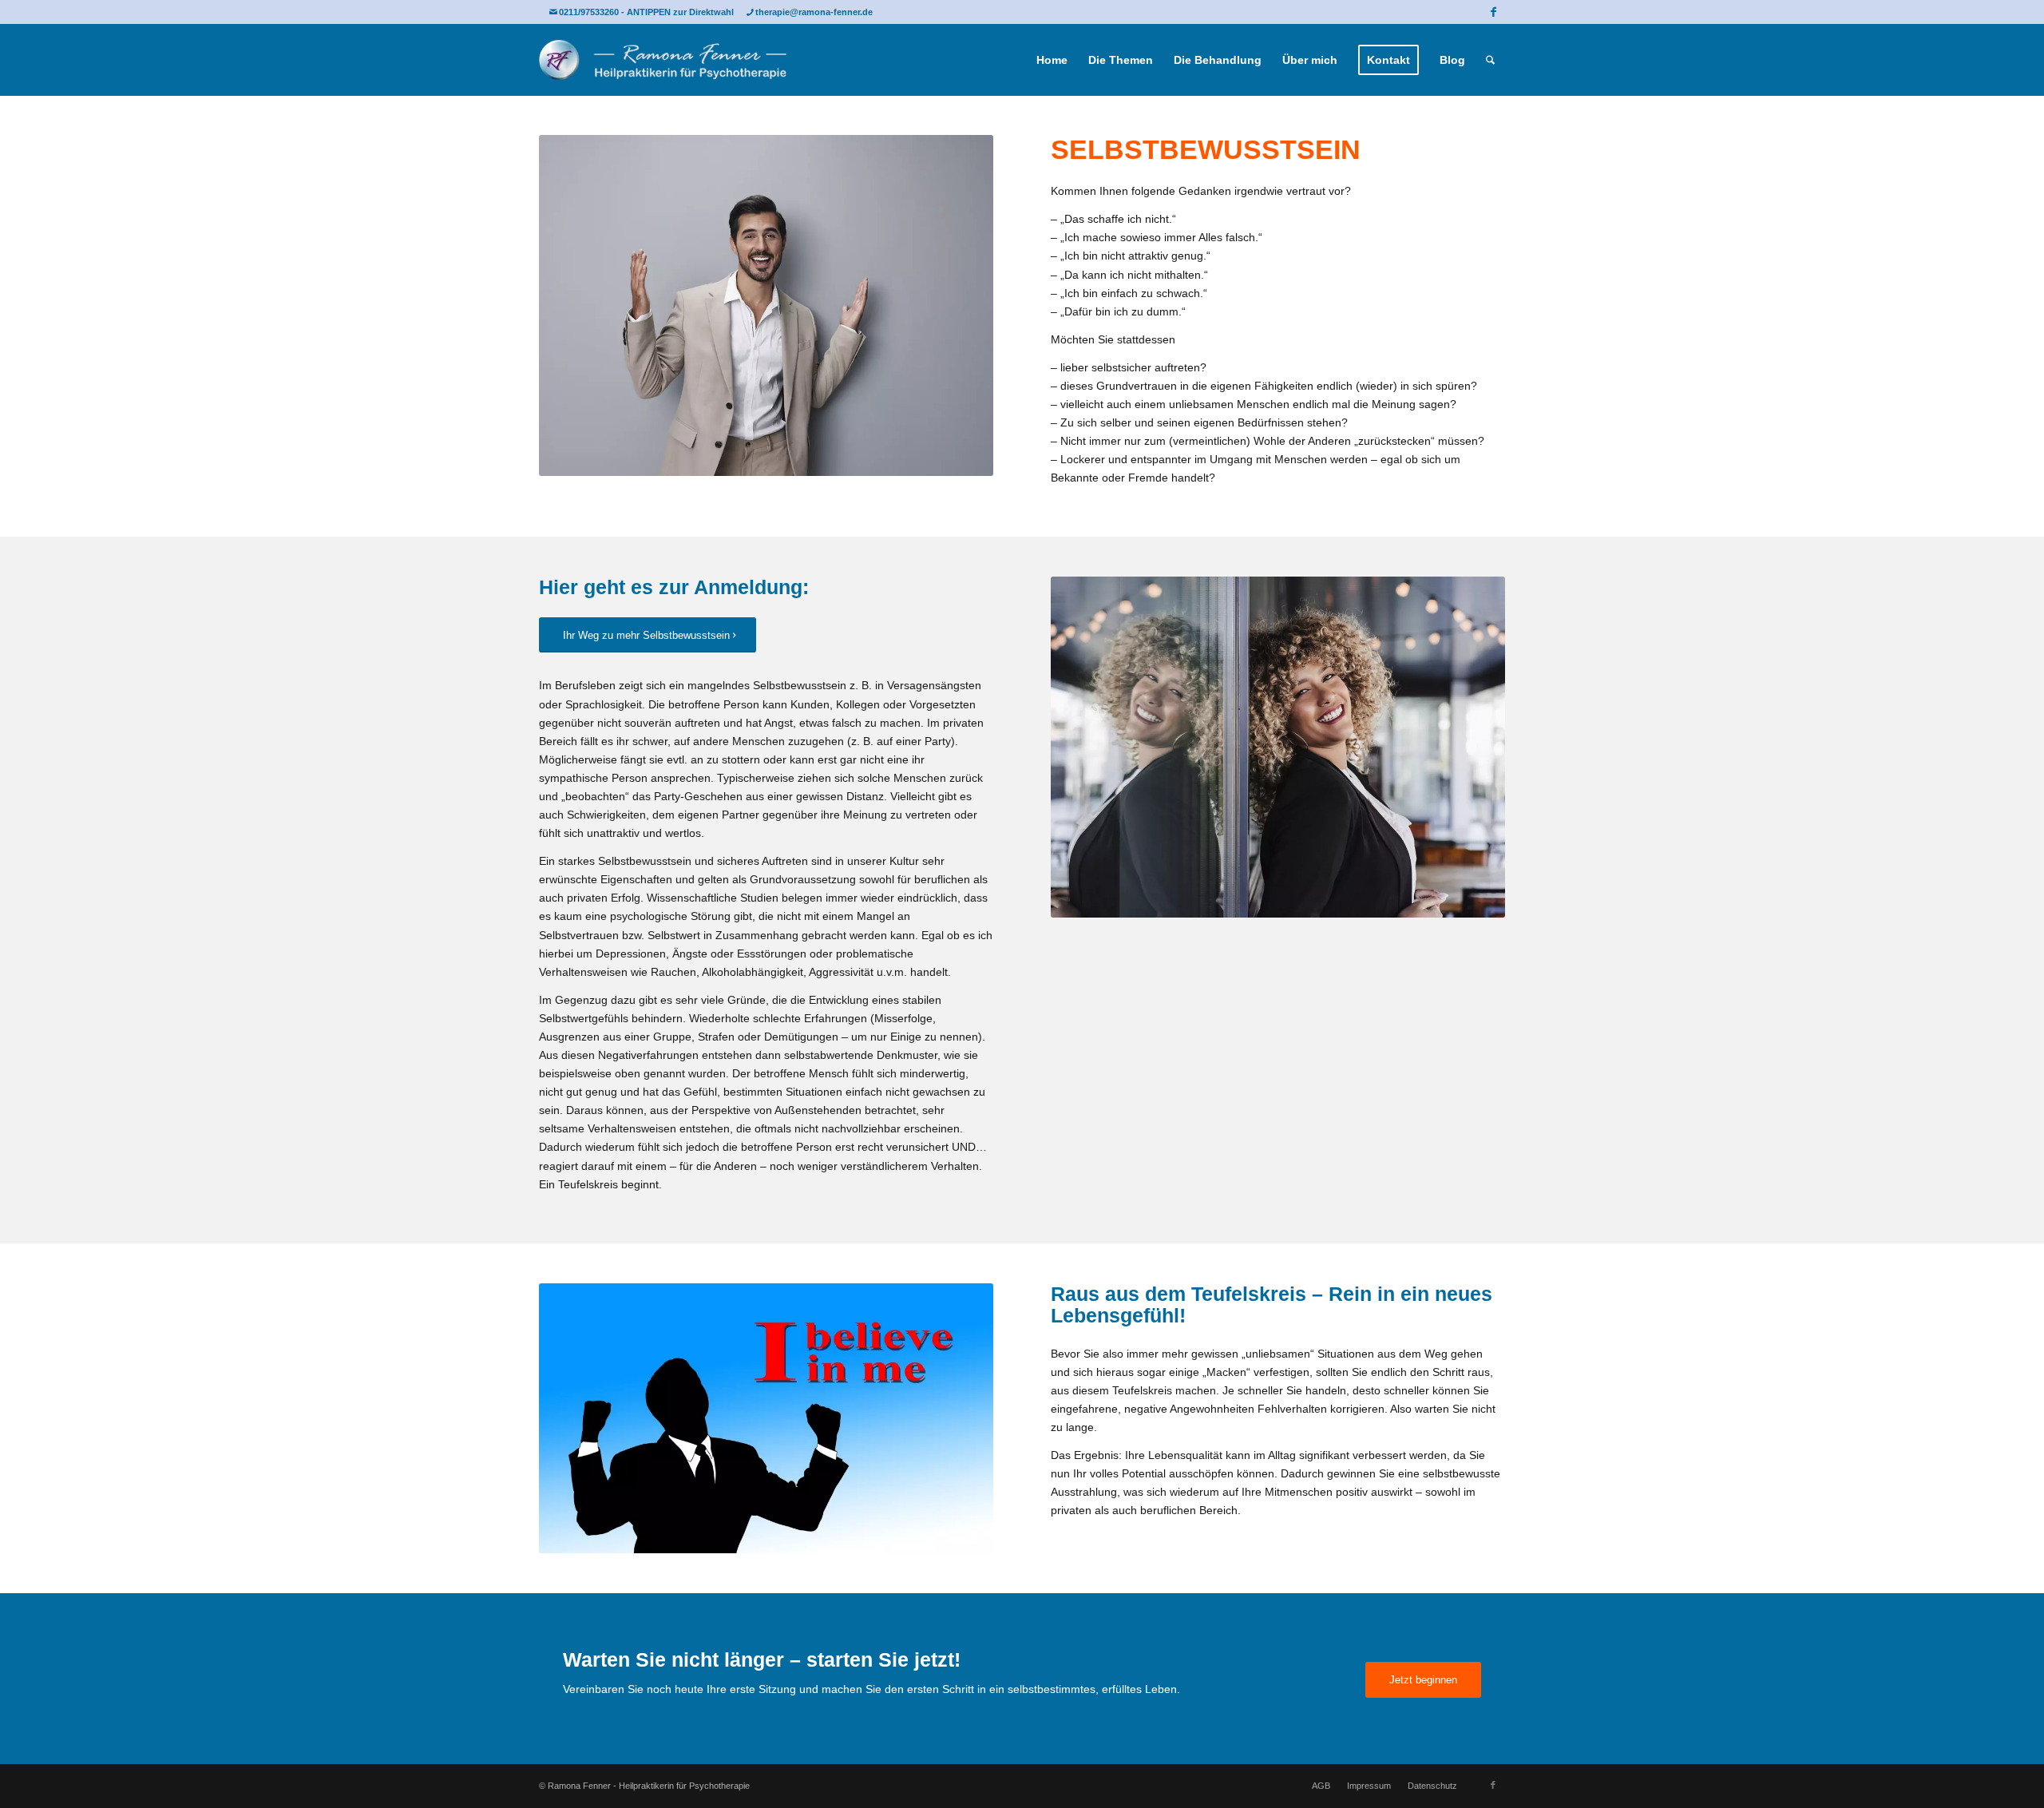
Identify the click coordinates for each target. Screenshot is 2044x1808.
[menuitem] (1052, 60)
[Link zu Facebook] (1493, 12)
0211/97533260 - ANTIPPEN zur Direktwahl (646, 12)
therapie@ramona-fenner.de (814, 12)
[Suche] (1490, 60)
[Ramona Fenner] (663, 60)
